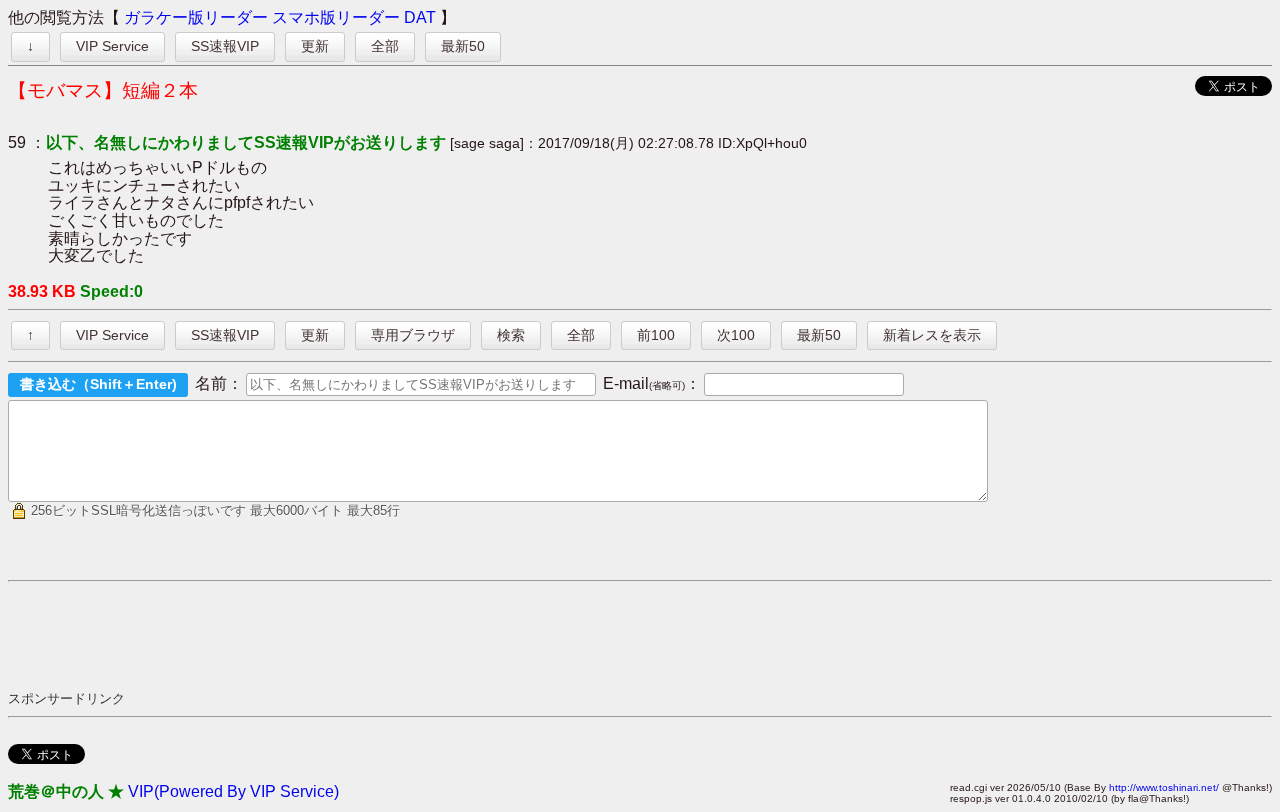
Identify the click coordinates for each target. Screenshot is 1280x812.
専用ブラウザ (413, 335)
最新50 (463, 46)
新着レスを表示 (932, 335)
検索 (511, 335)
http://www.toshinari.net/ (1164, 787)
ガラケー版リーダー (196, 17)
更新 (315, 46)
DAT (420, 17)
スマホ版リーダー (336, 17)
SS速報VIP (225, 46)
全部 (385, 46)
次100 (736, 335)
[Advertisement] (372, 635)
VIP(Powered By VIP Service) (233, 791)
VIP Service (112, 46)
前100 (656, 335)
